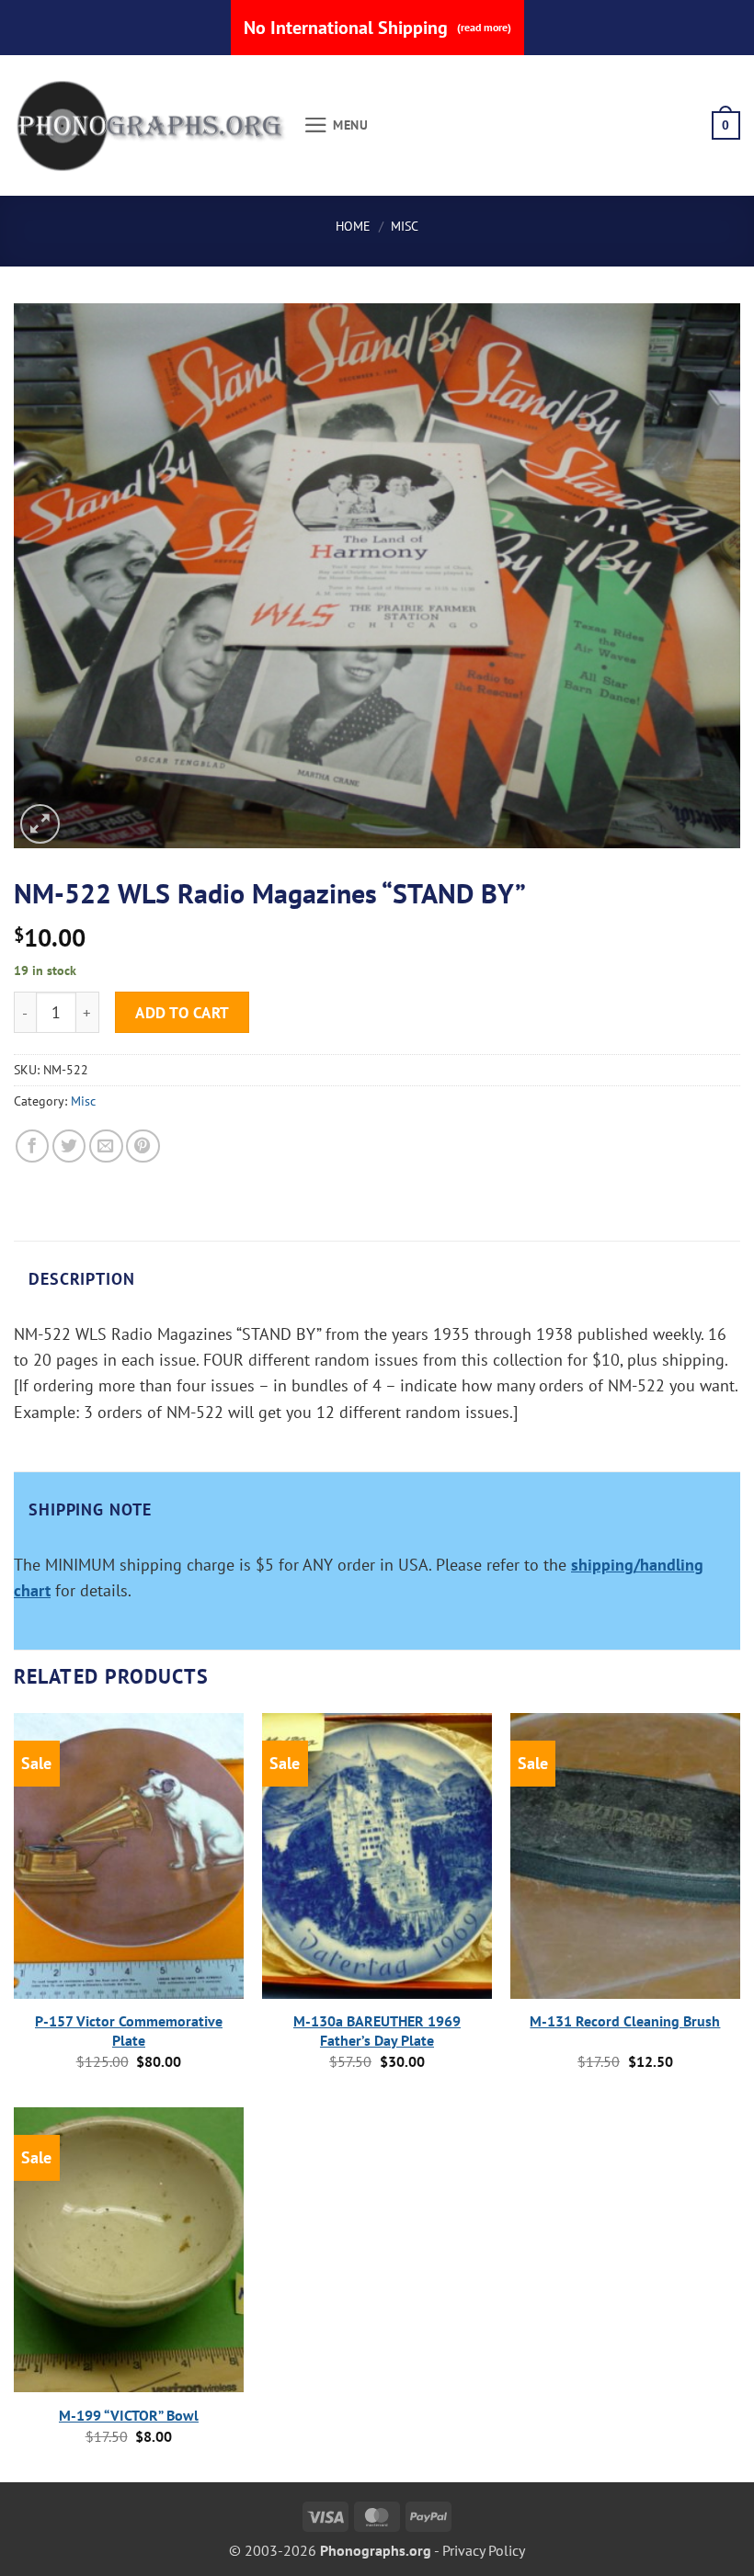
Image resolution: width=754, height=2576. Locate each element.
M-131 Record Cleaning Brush (625, 2021)
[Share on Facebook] (33, 1146)
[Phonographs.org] (152, 126)
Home (353, 226)
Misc (405, 226)
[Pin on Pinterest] (143, 1146)
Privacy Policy (484, 2550)
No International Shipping (377, 28)
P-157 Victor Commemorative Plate (129, 2031)
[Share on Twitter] (69, 1146)
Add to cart (183, 1012)
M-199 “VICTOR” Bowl (129, 2415)
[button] (336, 125)
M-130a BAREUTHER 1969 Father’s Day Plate (377, 2031)
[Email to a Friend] (106, 1146)
